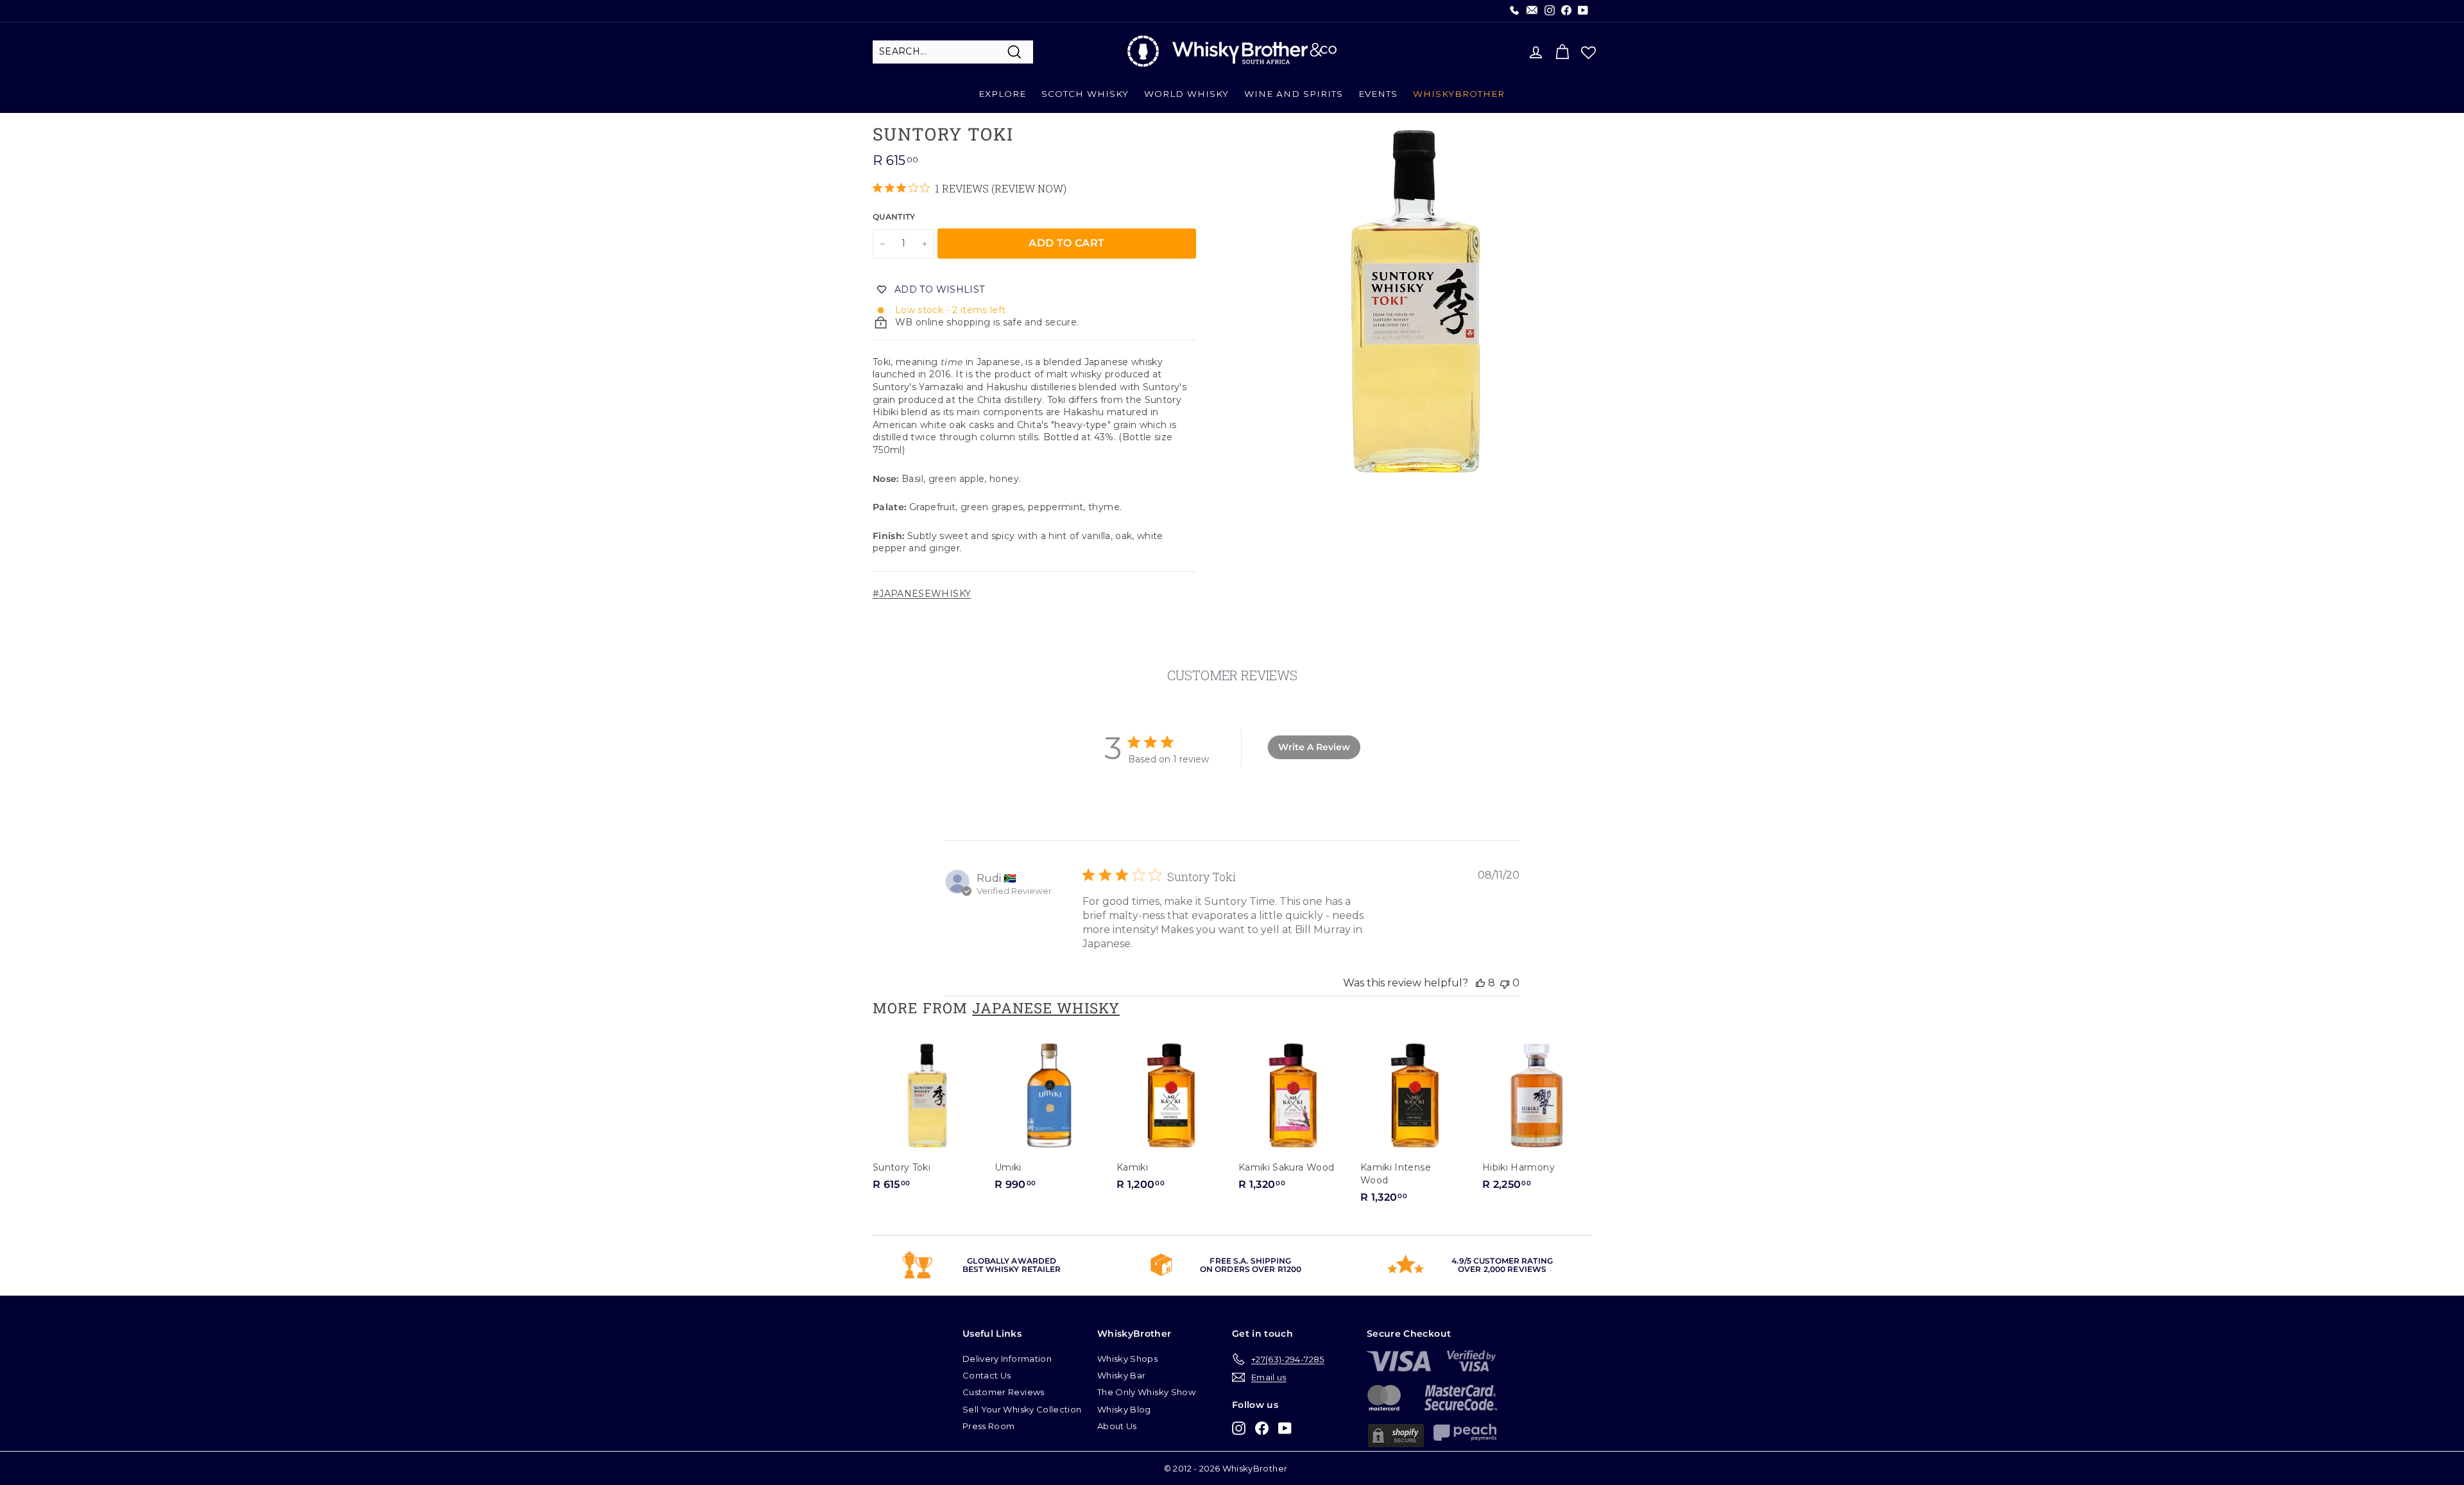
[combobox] (953, 52)
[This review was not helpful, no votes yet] (1505, 983)
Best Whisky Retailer (1012, 1269)
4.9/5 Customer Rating (1502, 1261)
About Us (1117, 1426)
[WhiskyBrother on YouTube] (1285, 1428)
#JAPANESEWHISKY (922, 594)
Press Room (989, 1426)
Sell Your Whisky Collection (1022, 1409)
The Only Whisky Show (1146, 1392)
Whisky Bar (1122, 1375)
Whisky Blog (1124, 1409)
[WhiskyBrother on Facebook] (1262, 1428)
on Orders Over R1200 (1251, 1269)
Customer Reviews (1004, 1392)
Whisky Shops (1127, 1359)
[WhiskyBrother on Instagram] (1239, 1428)
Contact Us (987, 1375)
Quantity (894, 217)
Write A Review (1314, 747)
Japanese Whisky (1046, 1008)
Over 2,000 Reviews (1502, 1269)
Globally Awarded (1012, 1261)
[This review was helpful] (1480, 983)
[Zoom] (1415, 301)
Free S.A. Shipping (1250, 1261)
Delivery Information (1007, 1359)
